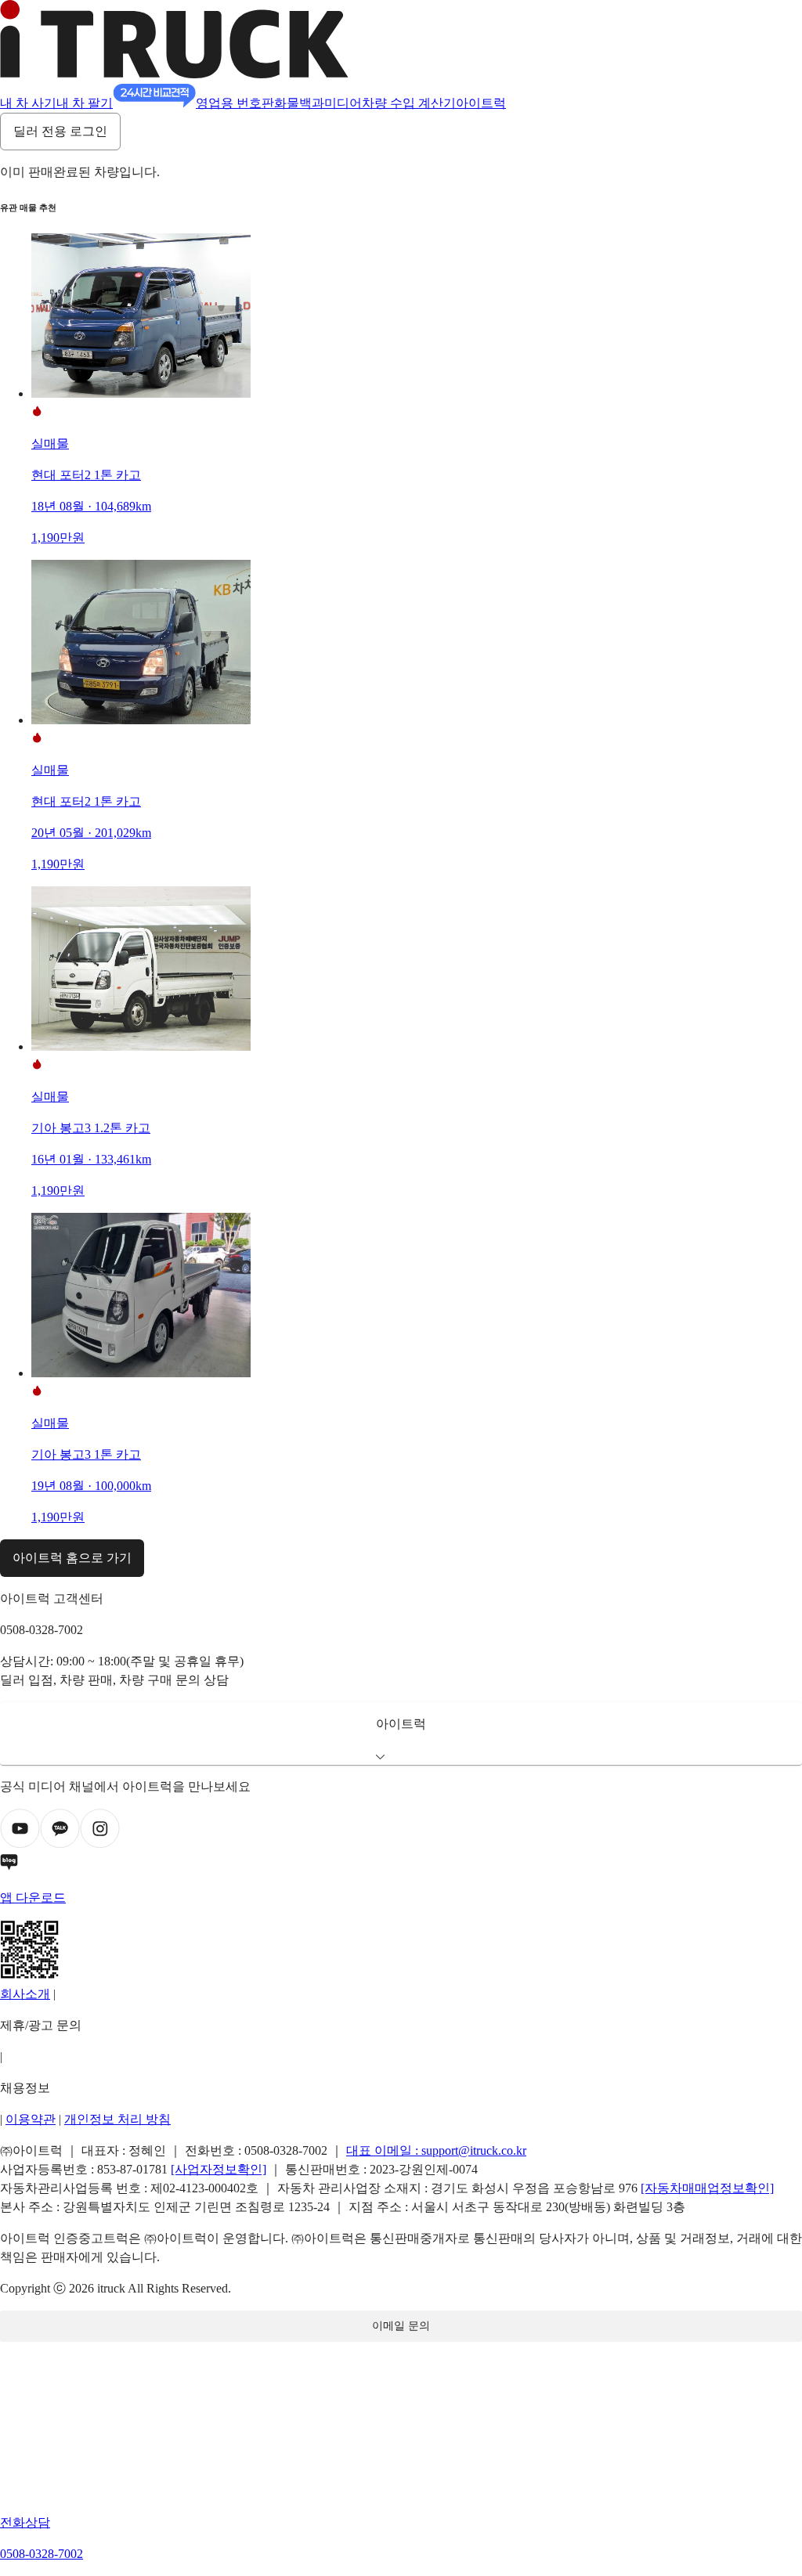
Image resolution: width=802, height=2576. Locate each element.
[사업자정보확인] (219, 2169)
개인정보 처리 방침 (117, 2119)
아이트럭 (481, 103)
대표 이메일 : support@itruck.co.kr (436, 2150)
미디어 (343, 103)
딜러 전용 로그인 (60, 131)
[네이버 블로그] (401, 1865)
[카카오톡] (60, 1844)
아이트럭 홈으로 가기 (72, 1558)
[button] (401, 1734)
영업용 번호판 (235, 103)
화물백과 (299, 103)
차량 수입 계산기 (409, 103)
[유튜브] (20, 1844)
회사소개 (25, 1994)
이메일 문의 (401, 2326)
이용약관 (31, 2119)
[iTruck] (174, 74)
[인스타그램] (100, 1844)
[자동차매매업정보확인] (707, 2188)
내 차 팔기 (85, 103)
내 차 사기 (28, 103)
